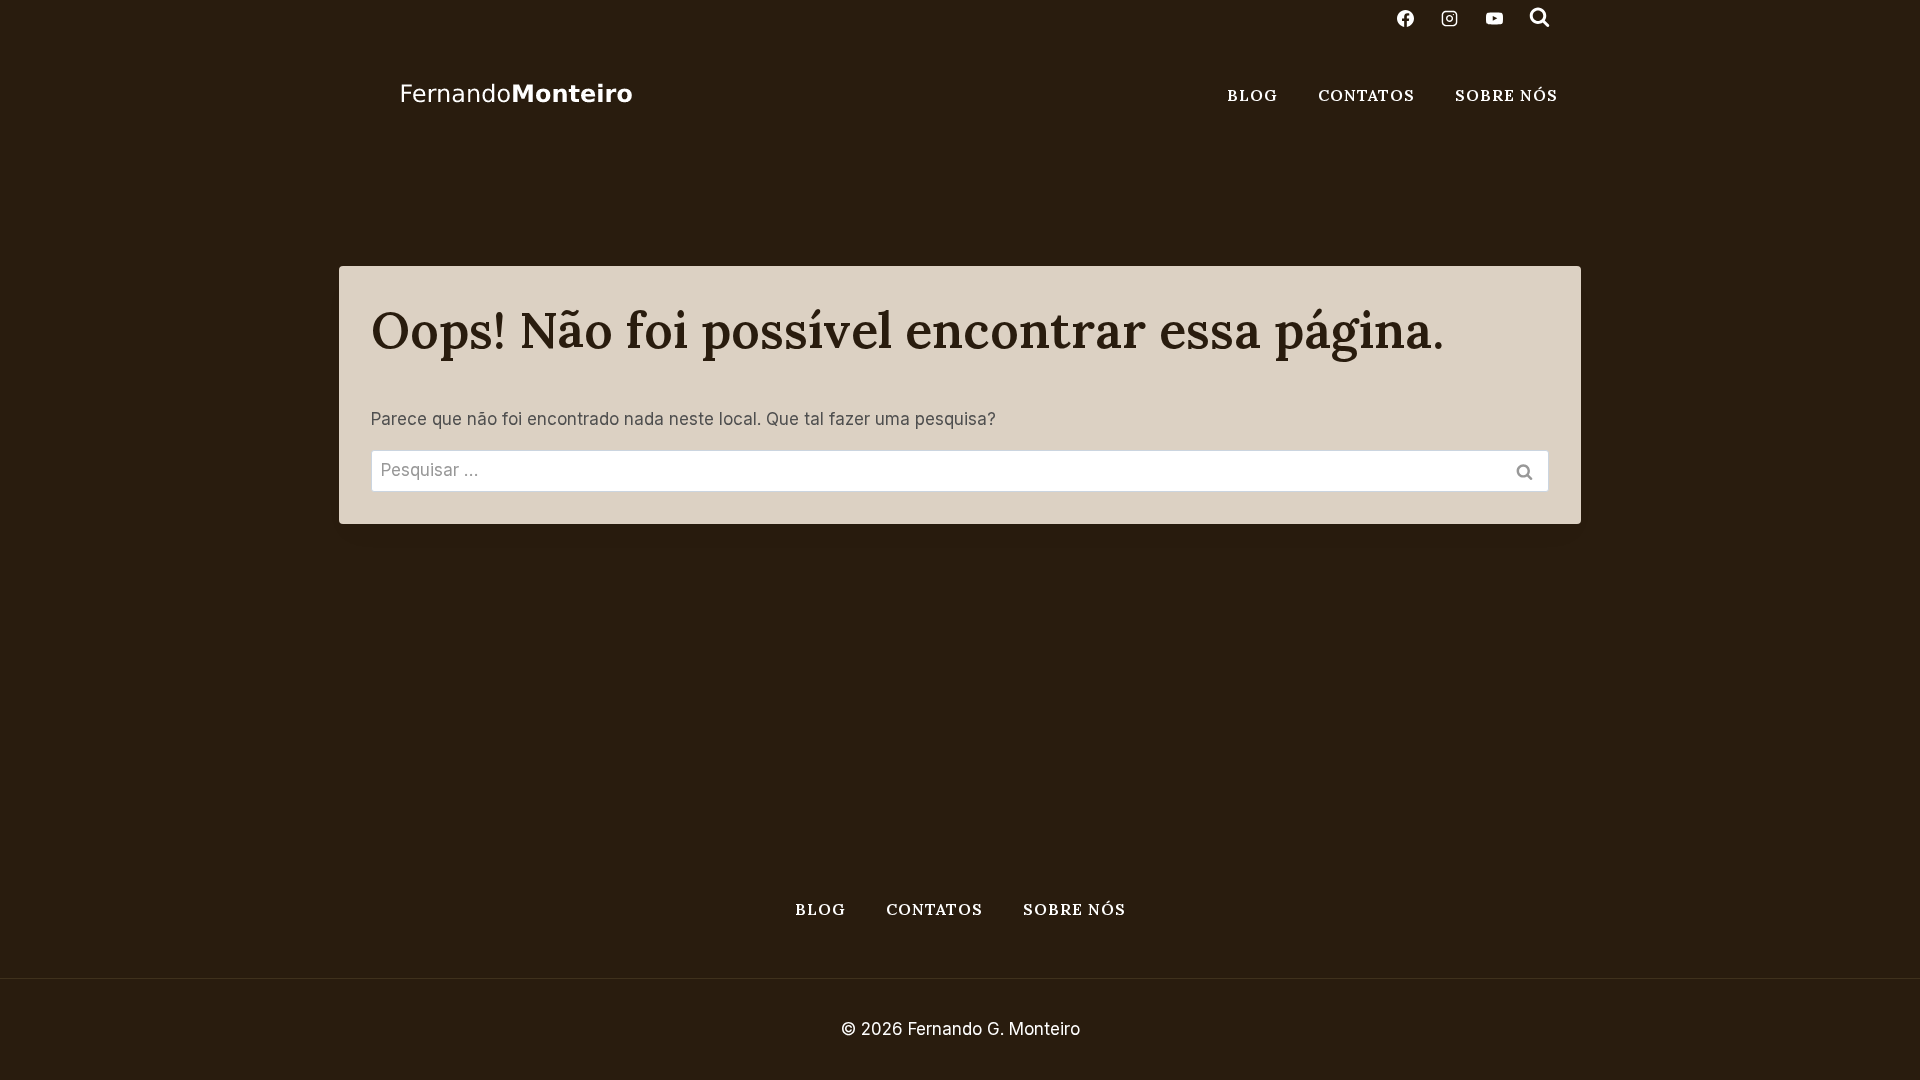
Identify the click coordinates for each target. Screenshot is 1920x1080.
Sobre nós (1506, 95)
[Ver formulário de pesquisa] (1539, 18)
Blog (1252, 95)
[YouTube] (1494, 18)
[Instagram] (1450, 18)
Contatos (1366, 95)
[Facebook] (1406, 18)
